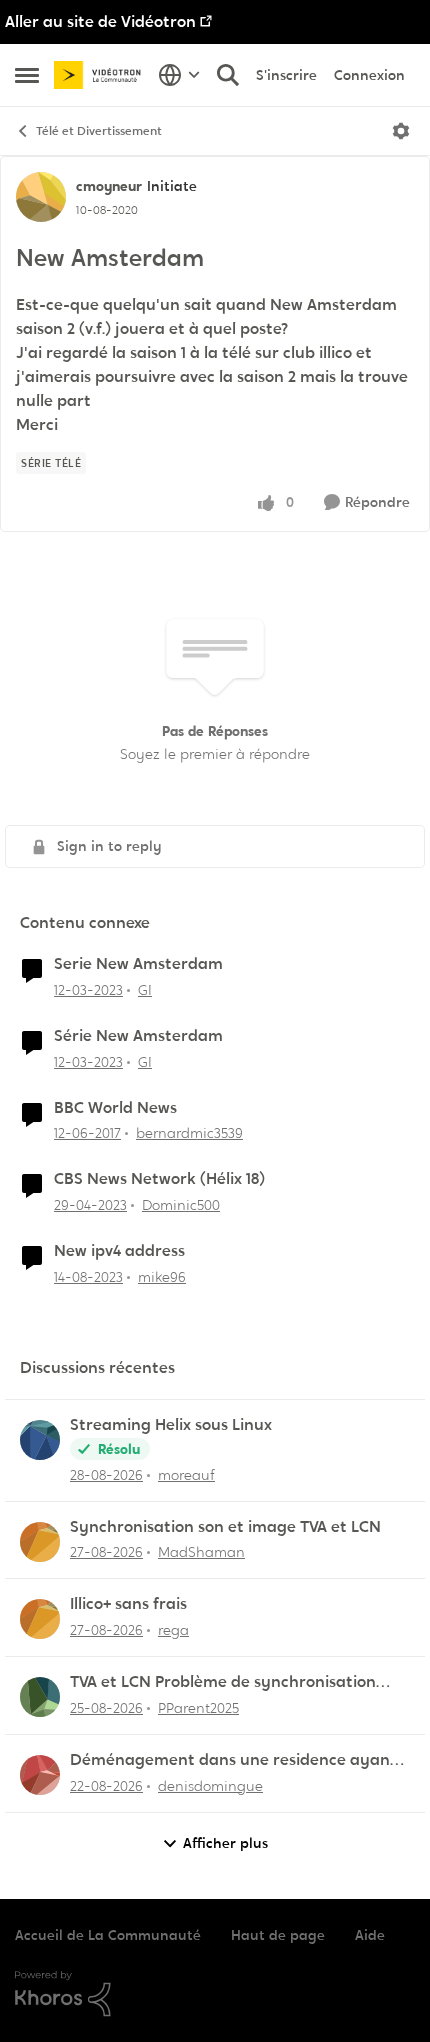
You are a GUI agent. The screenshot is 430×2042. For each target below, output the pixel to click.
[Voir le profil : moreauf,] (40, 1440)
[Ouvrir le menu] (401, 131)
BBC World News (115, 1108)
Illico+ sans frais (128, 1604)
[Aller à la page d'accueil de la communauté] (101, 75)
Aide (370, 1935)
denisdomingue (210, 1786)
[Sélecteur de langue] (179, 75)
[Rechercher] (228, 75)
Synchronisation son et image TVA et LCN (225, 1527)
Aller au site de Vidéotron (100, 21)
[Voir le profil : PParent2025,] (40, 1697)
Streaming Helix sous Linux (171, 1425)
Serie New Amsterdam (138, 964)
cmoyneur (109, 186)
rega (173, 1630)
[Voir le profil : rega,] (40, 1619)
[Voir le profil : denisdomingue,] (40, 1775)
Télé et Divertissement (99, 131)
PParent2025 (198, 1708)
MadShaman (201, 1552)
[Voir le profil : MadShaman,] (40, 1542)
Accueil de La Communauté (108, 1935)
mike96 (162, 1277)
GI (145, 990)
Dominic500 (181, 1205)
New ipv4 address (119, 1251)
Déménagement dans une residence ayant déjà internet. (233, 1760)
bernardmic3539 (189, 1133)
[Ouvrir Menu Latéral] (27, 75)
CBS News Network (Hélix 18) (159, 1179)
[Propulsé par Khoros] (215, 1994)
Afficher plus (225, 1843)
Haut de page (278, 1935)
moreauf (186, 1475)
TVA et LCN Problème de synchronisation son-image (223, 1682)
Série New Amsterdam (138, 1036)
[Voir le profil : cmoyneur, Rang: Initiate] (41, 197)
